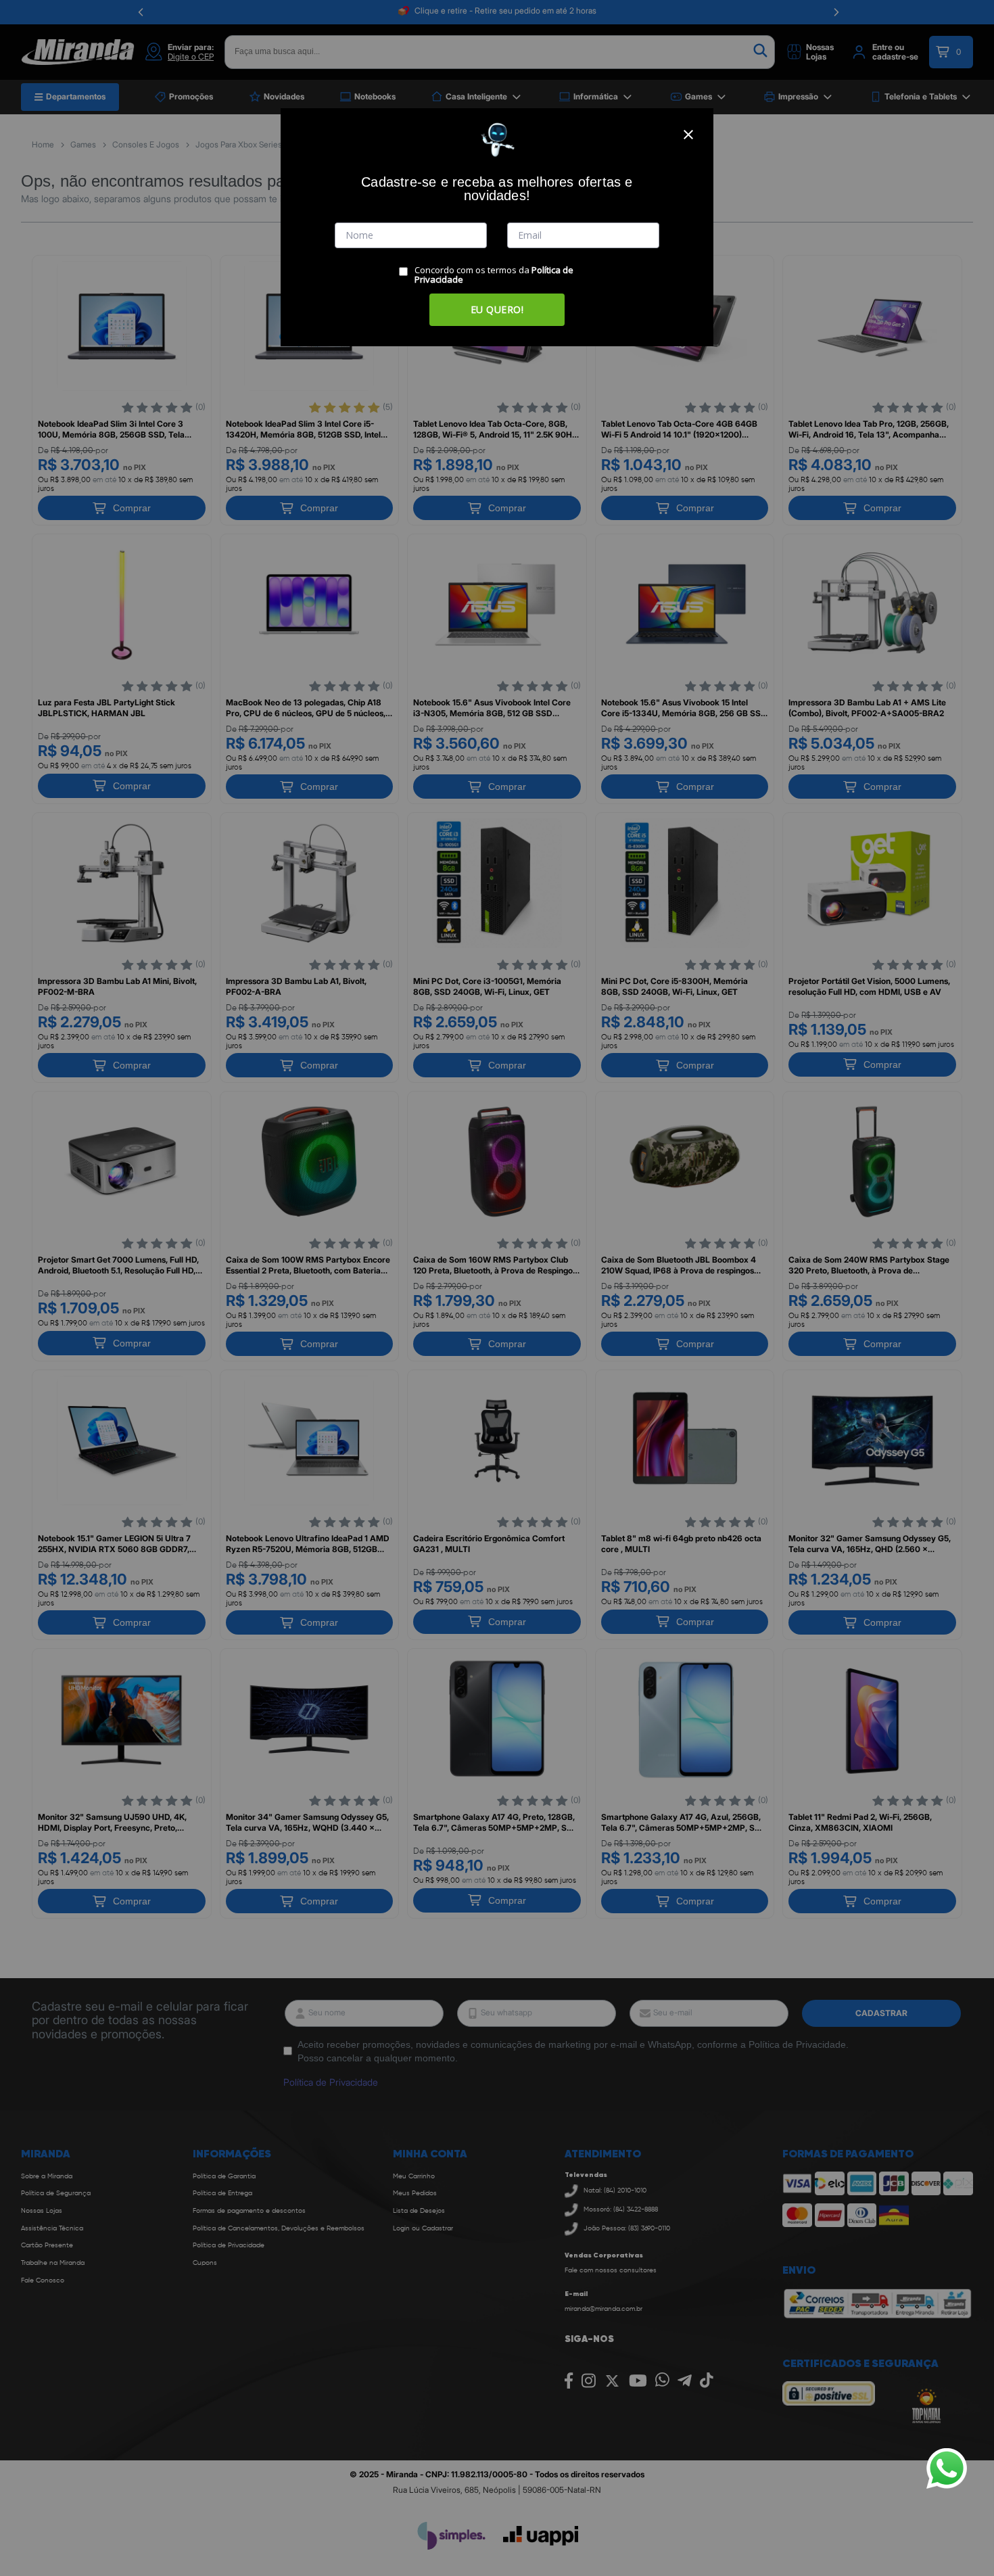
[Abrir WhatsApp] (947, 2468)
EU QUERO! (497, 309)
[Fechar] (688, 135)
